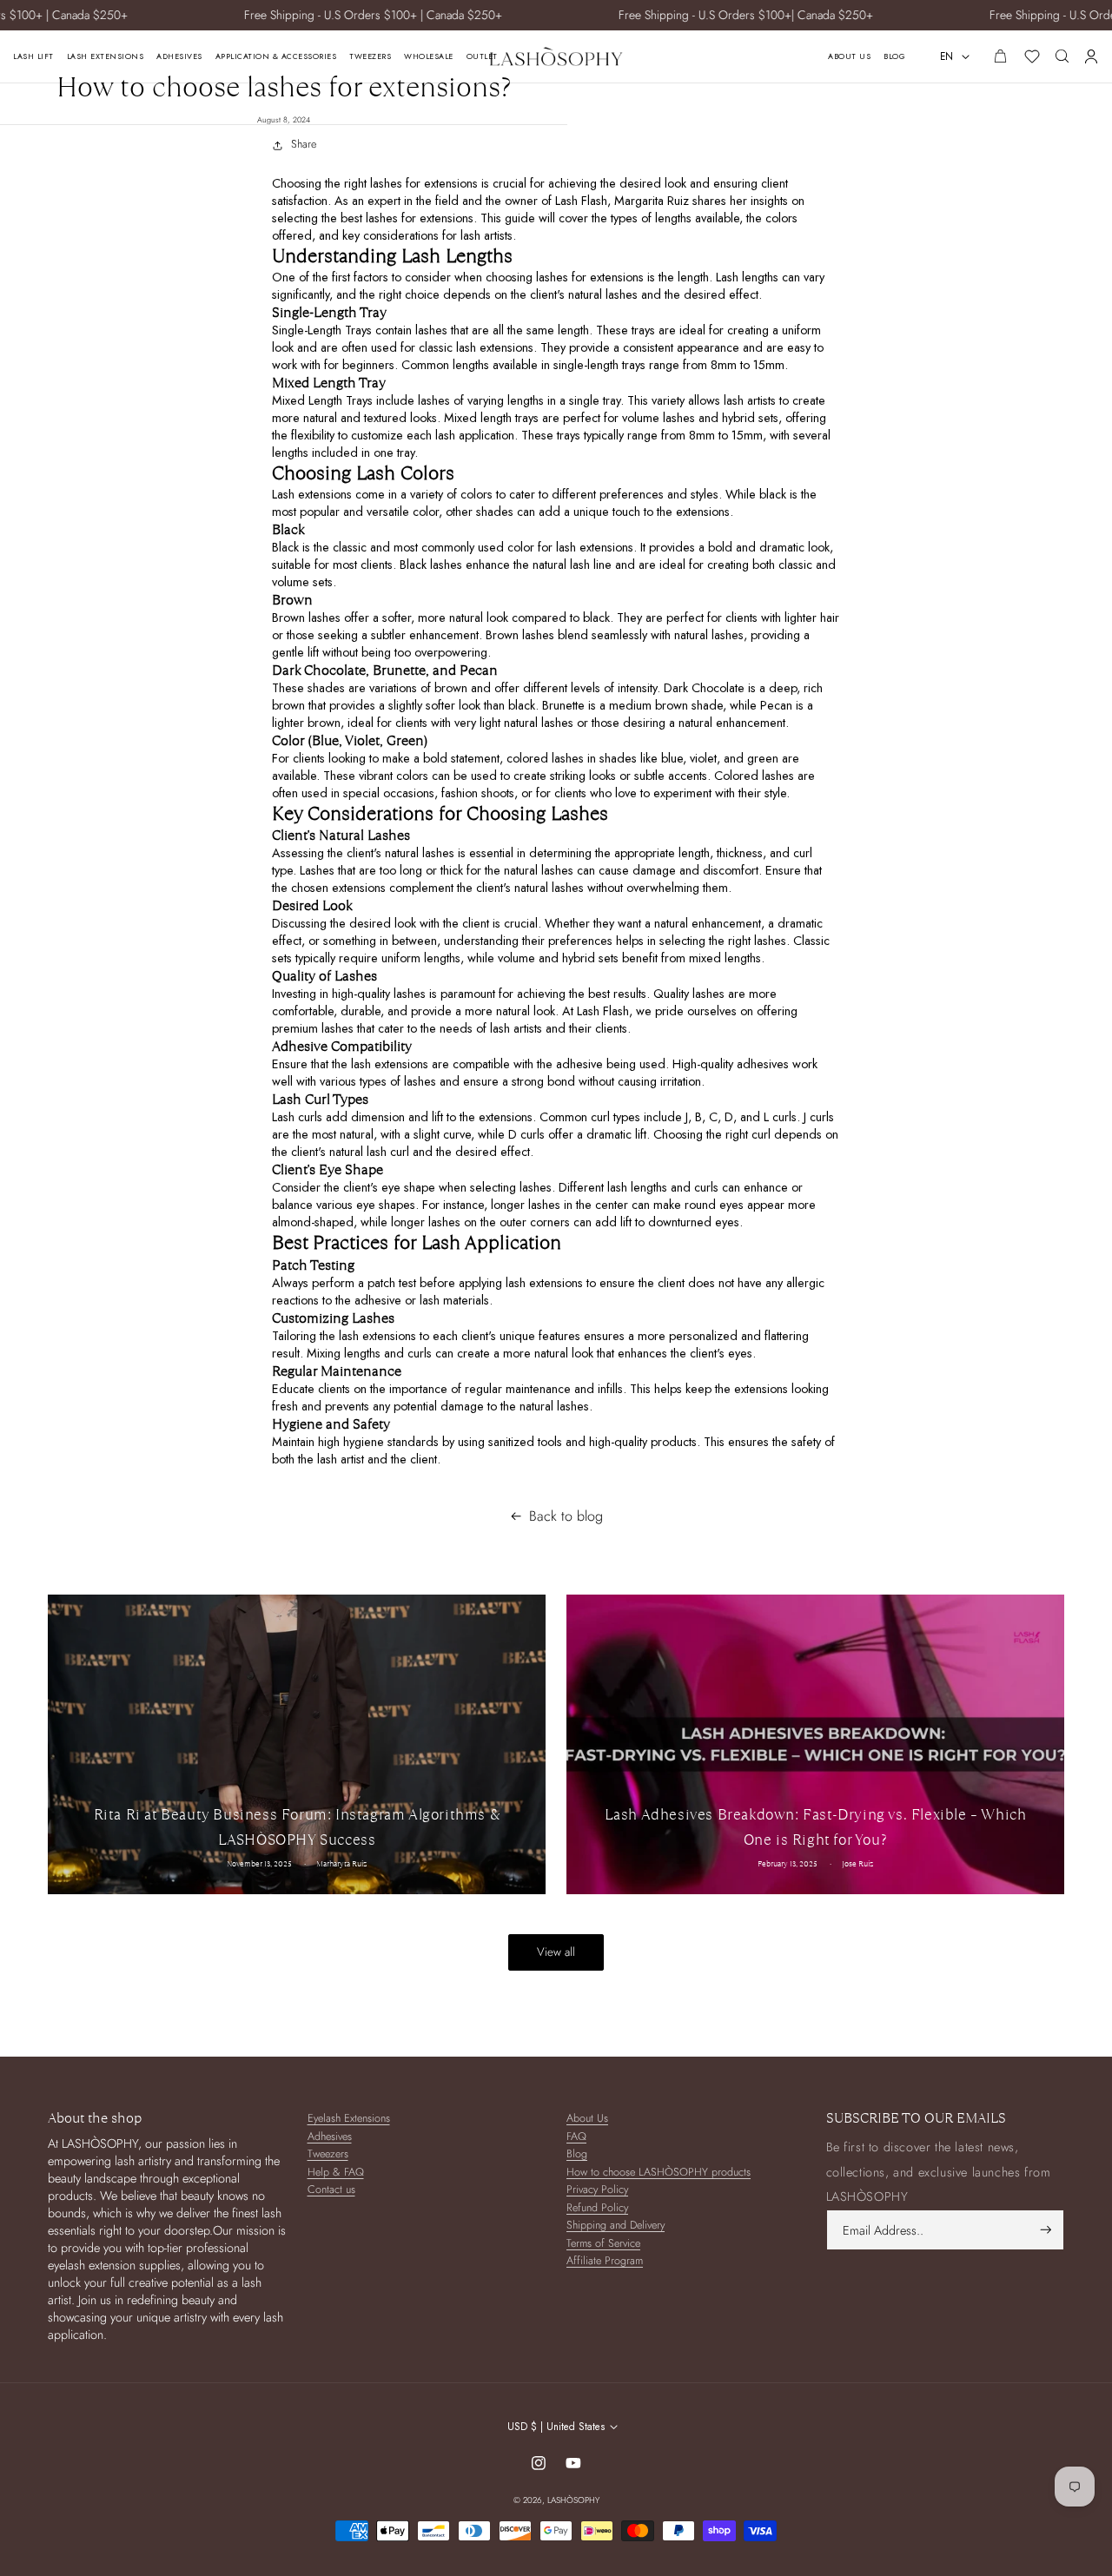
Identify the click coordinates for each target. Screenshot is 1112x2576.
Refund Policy (597, 2208)
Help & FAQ (336, 2173)
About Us (849, 56)
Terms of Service (603, 2244)
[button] (1062, 56)
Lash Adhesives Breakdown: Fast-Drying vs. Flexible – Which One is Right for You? (816, 1827)
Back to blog (566, 1516)
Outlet (482, 56)
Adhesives (330, 2137)
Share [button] (304, 144)
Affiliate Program (605, 2261)
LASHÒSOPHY (573, 2500)
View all (556, 1952)
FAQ (576, 2137)
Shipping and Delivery (616, 2226)
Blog (894, 56)
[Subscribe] (1046, 2230)
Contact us (331, 2190)
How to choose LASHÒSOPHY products (659, 2173)
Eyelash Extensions (349, 2119)
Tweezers (328, 2154)
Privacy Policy (597, 2190)
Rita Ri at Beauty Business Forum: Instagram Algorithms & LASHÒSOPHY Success (297, 1827)
